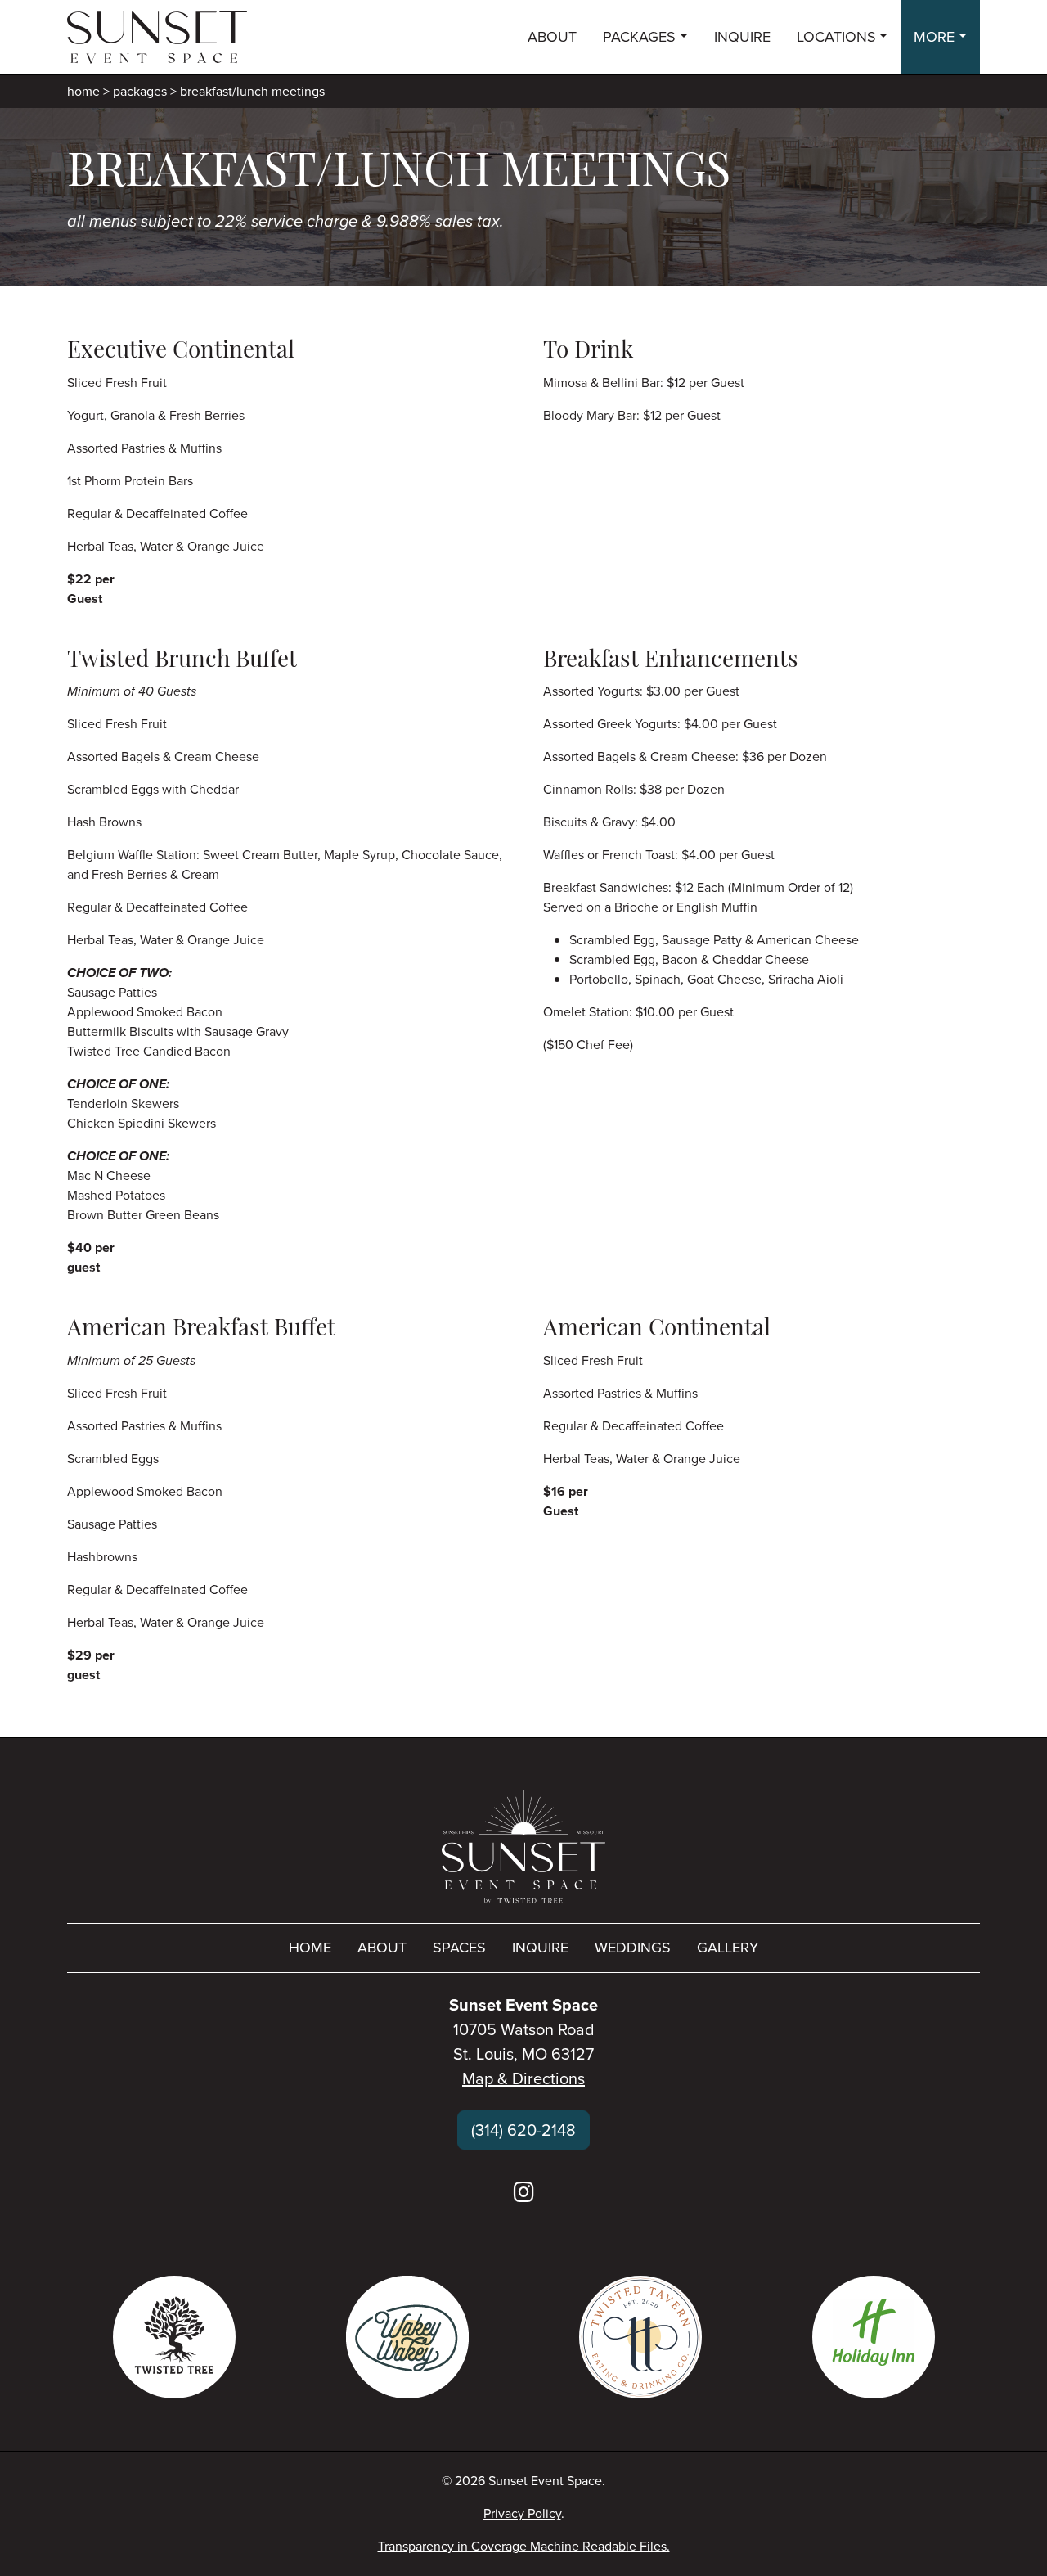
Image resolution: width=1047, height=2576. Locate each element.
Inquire (540, 1948)
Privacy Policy (522, 2513)
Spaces (459, 1948)
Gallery (728, 1948)
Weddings (633, 1948)
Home (83, 91)
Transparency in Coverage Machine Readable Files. (524, 2546)
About (382, 1948)
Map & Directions (523, 2078)
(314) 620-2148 (523, 2130)
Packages (140, 91)
